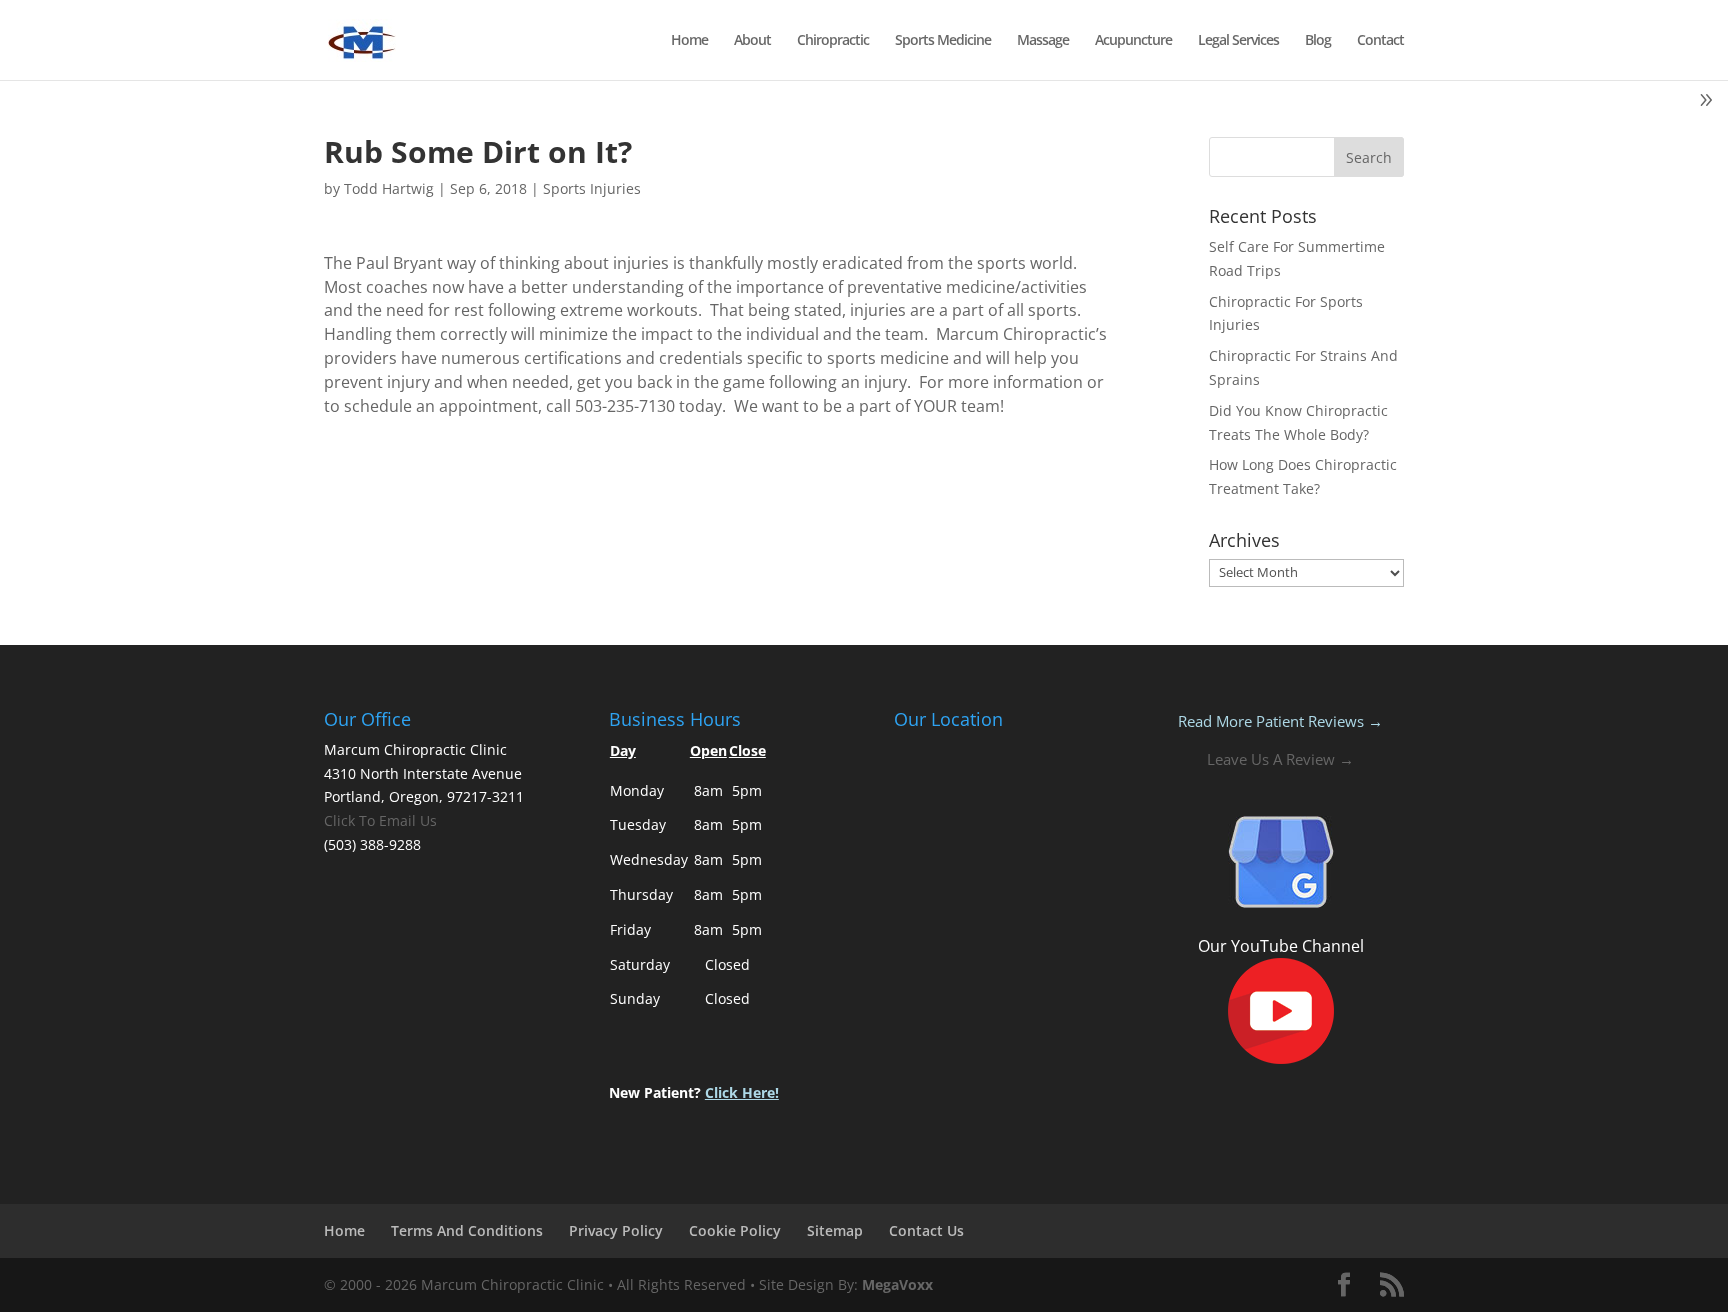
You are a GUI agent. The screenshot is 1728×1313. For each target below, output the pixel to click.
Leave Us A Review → (1280, 759)
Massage (1043, 41)
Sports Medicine (943, 41)
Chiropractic (833, 41)
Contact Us (926, 1230)
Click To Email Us (380, 820)
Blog (1318, 41)
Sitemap (835, 1230)
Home (689, 41)
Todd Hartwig (389, 188)
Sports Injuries (592, 188)
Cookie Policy (735, 1230)
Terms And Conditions (467, 1230)
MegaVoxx (897, 1284)
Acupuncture (1133, 41)
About (752, 41)
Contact (1380, 41)
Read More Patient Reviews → (1280, 721)
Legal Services (1238, 41)
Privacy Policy (616, 1230)
